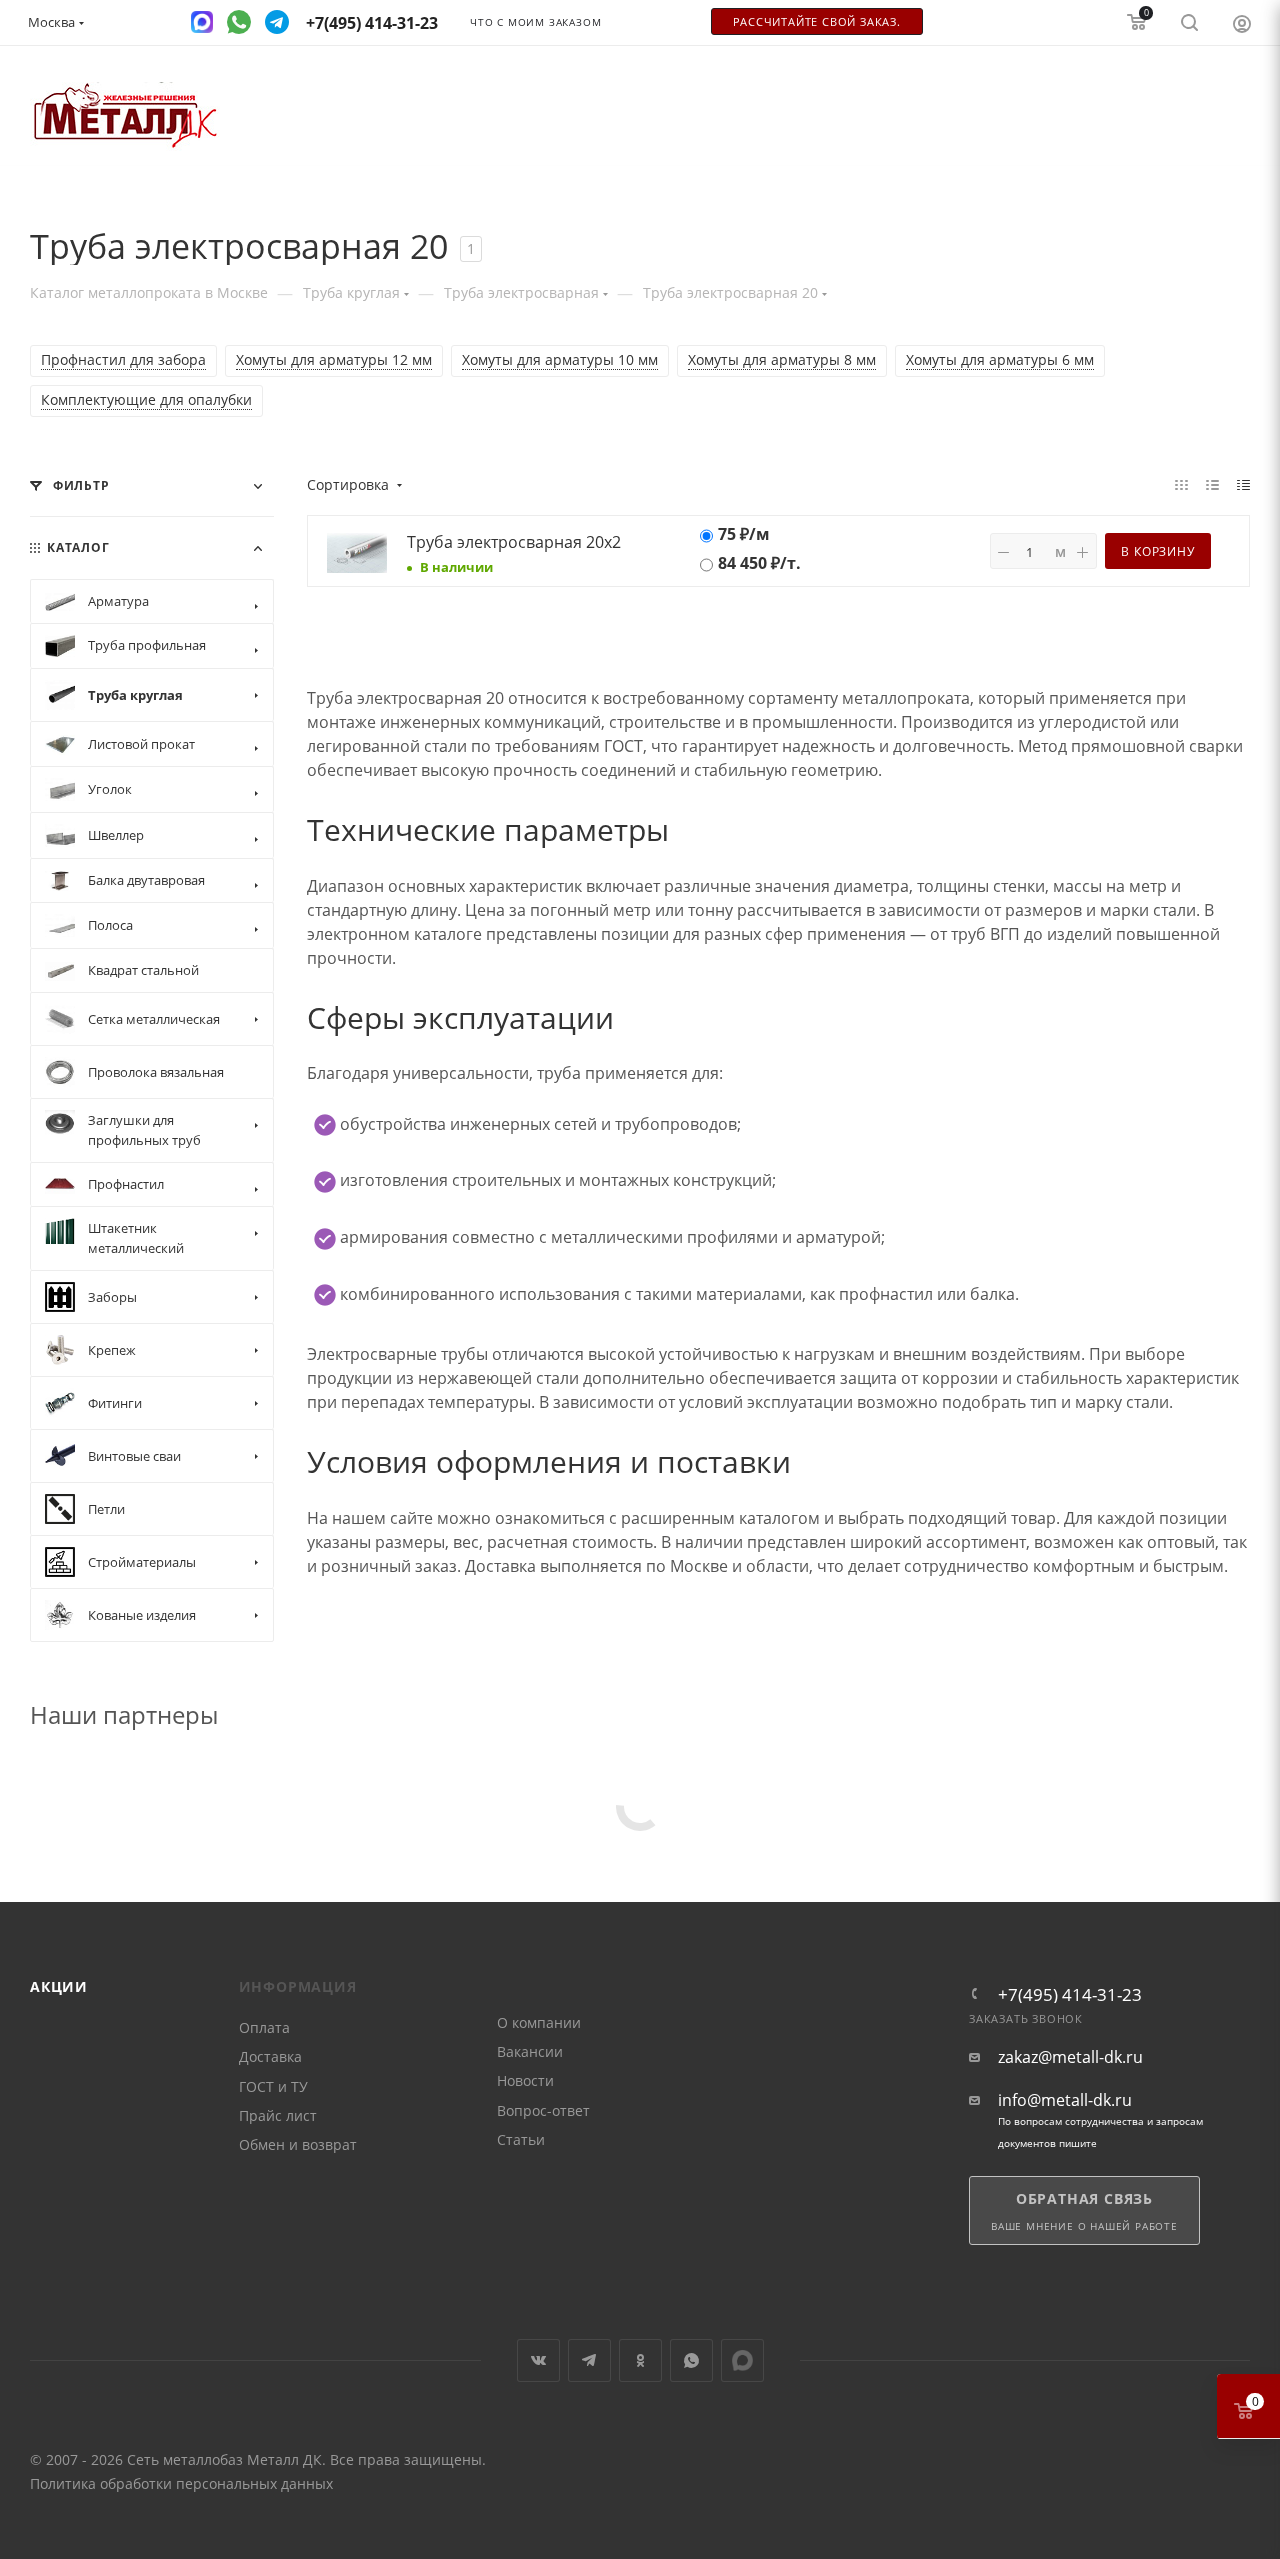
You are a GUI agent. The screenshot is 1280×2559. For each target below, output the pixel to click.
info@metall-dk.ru (1065, 2100)
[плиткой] (1181, 484)
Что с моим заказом (535, 22)
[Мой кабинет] (1242, 23)
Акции (59, 1986)
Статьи (521, 2139)
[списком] (1212, 484)
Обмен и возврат (298, 2144)
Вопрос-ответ (543, 2110)
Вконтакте (538, 2360)
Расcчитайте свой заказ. (817, 22)
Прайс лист (278, 2115)
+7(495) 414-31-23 (1070, 1994)
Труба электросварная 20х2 (514, 542)
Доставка (270, 2056)
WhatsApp (691, 2360)
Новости (525, 2080)
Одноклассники (640, 2360)
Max (742, 2360)
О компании (539, 2022)
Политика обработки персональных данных (181, 2483)
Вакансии (530, 2051)
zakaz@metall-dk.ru (1070, 2057)
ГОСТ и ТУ (273, 2086)
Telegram (589, 2360)
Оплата (264, 2027)
